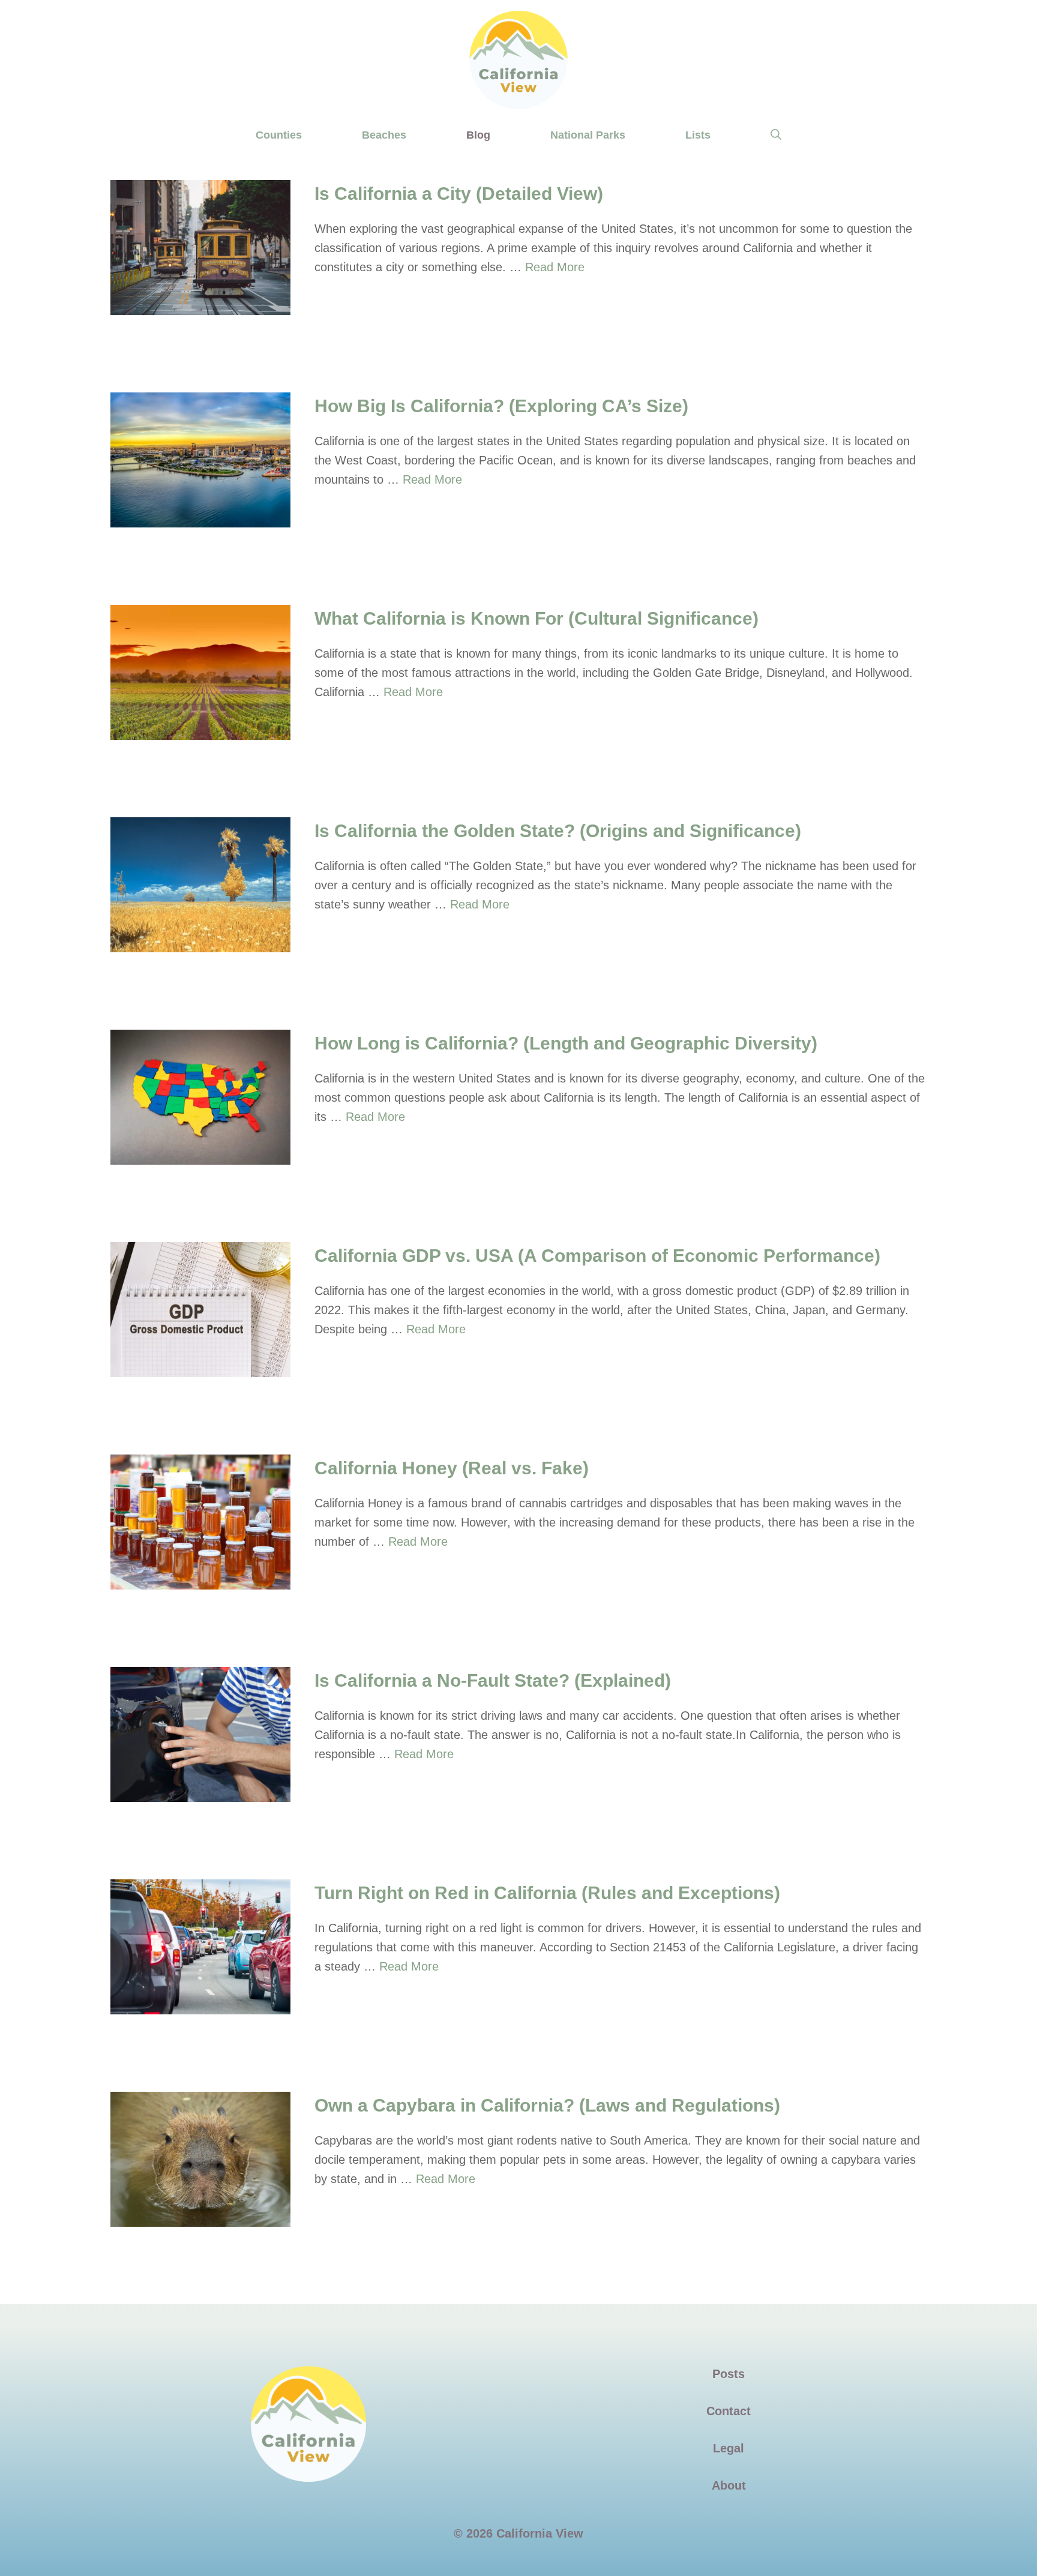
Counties (279, 135)
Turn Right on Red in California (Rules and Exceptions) (547, 1893)
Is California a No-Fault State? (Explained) (493, 1680)
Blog (478, 135)
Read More (555, 267)
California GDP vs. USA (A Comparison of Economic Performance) (597, 1256)
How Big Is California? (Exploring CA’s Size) (501, 406)
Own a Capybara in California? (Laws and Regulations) (547, 2105)
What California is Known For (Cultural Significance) (537, 618)
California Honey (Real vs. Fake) (452, 1468)
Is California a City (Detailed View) (459, 194)
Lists (698, 135)
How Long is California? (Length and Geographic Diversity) (566, 1043)
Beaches (384, 135)
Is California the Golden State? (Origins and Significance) (558, 831)
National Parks (588, 135)
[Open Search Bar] (776, 135)
